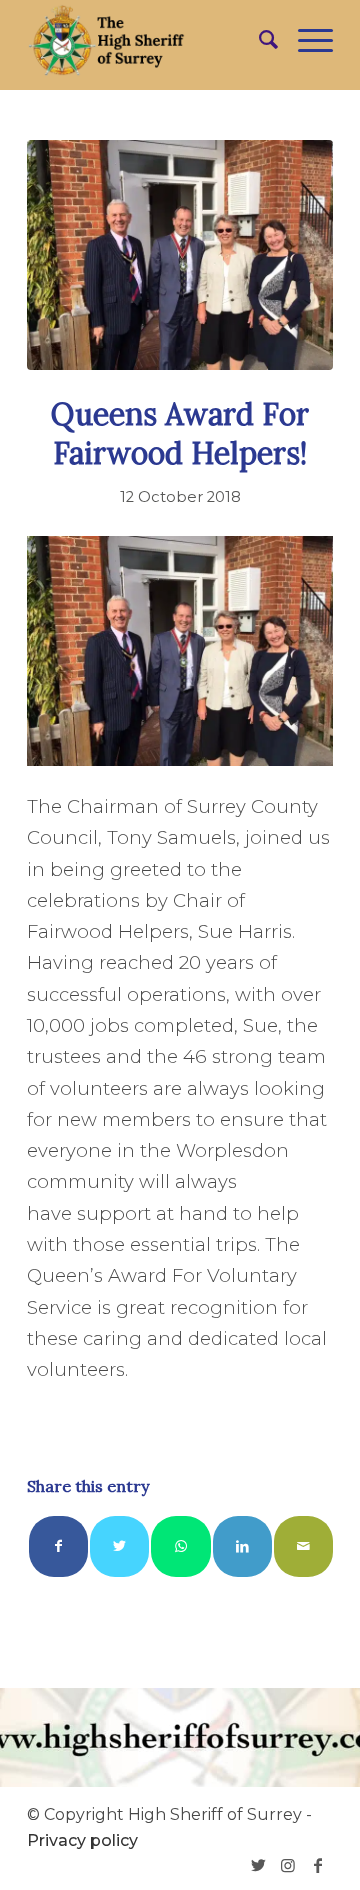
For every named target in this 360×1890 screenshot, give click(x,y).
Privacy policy (82, 1840)
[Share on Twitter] (119, 1546)
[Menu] (305, 40)
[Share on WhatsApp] (180, 1546)
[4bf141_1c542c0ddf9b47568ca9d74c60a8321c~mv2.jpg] (180, 255)
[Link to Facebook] (318, 1865)
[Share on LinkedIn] (242, 1546)
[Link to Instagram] (288, 1865)
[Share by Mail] (303, 1546)
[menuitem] (258, 40)
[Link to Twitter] (258, 1865)
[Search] (258, 40)
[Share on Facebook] (58, 1546)
